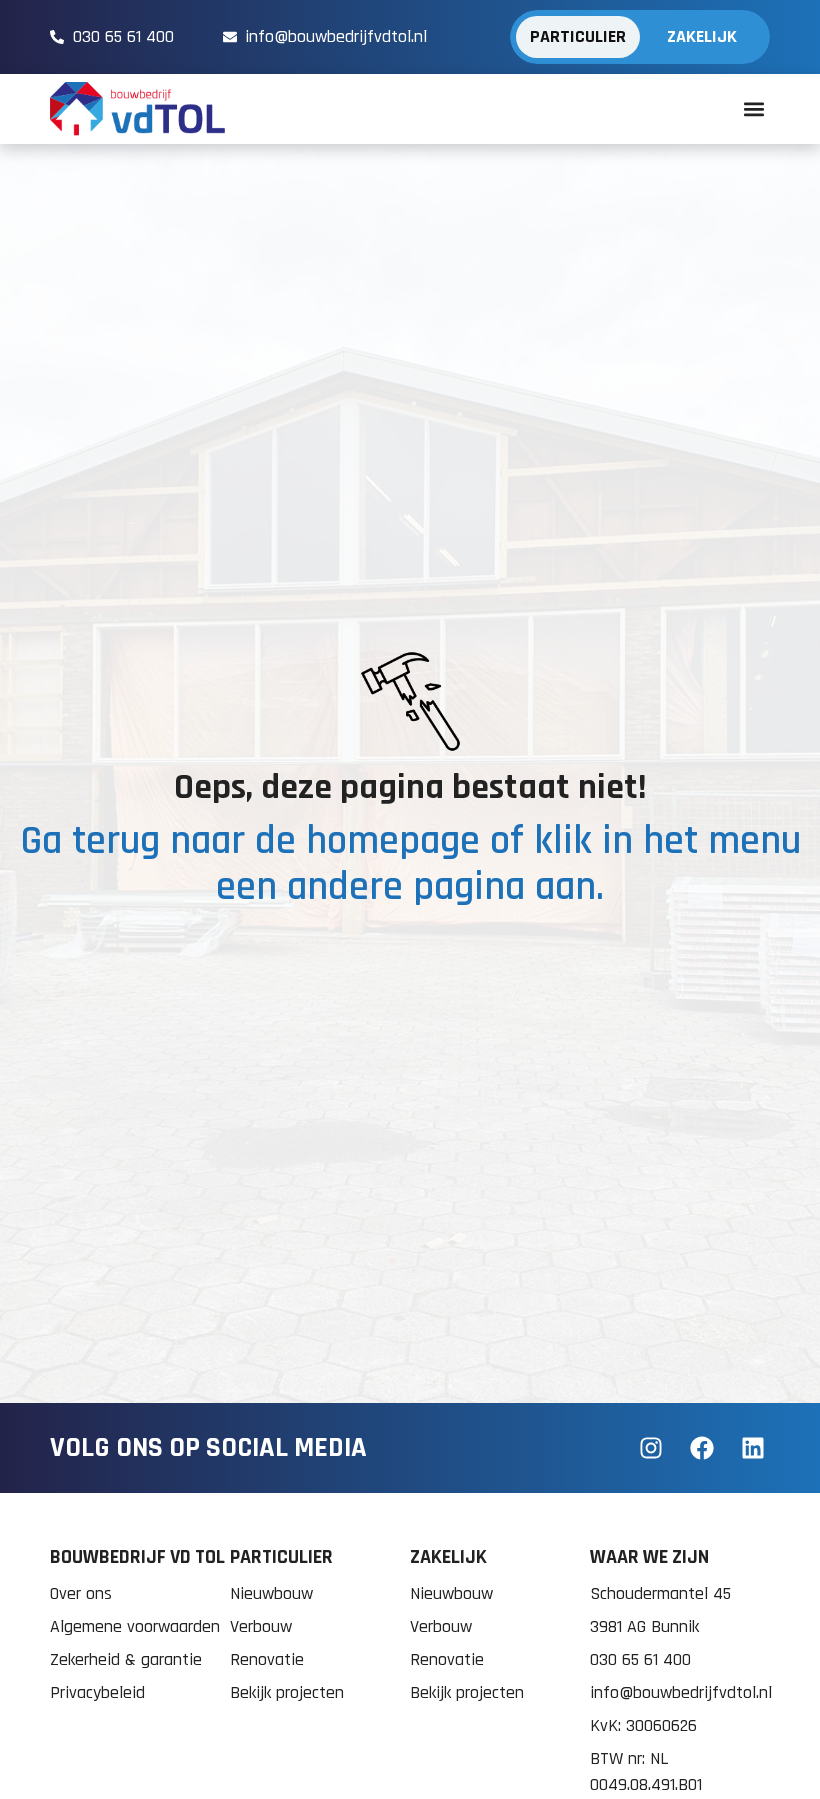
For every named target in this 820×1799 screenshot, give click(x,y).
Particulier (578, 36)
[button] (753, 109)
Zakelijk (702, 36)
